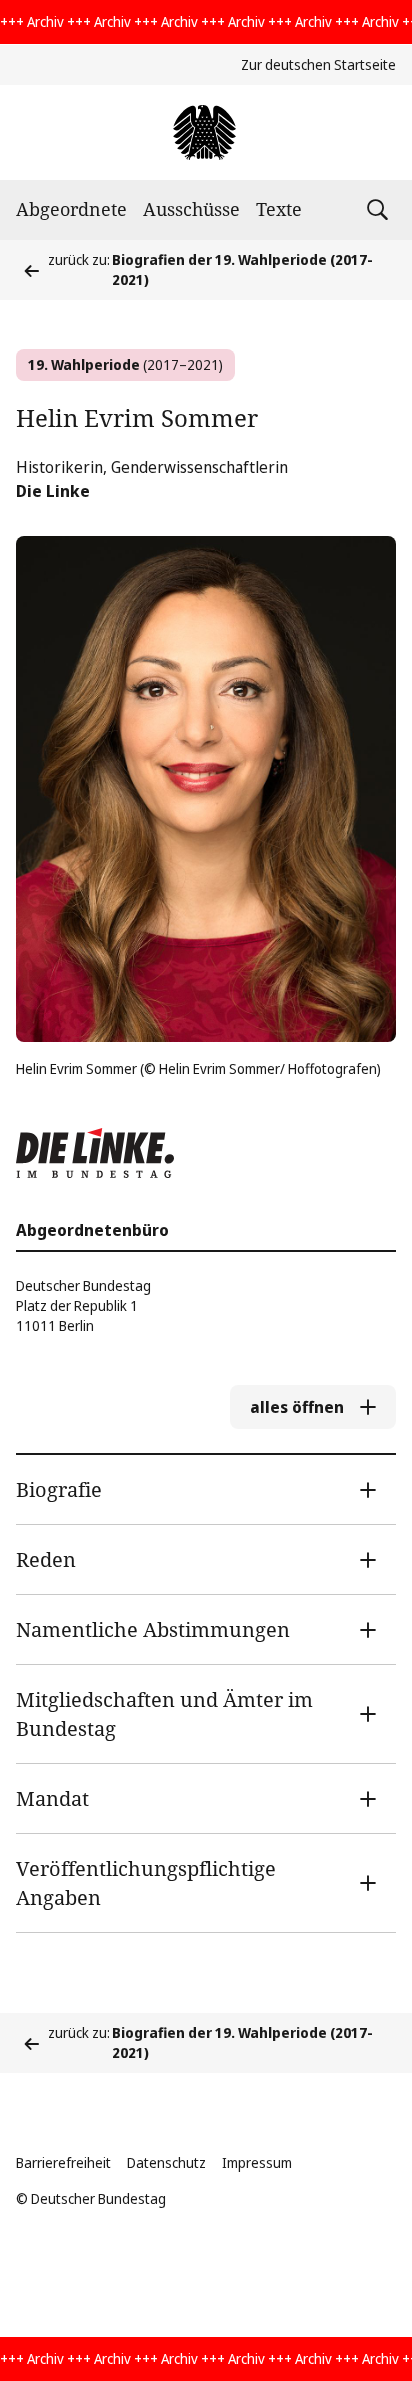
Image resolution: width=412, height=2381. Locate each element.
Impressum (257, 2162)
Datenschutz (166, 2162)
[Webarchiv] (205, 132)
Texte (279, 209)
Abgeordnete (71, 209)
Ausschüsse (191, 209)
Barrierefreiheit (63, 2162)
